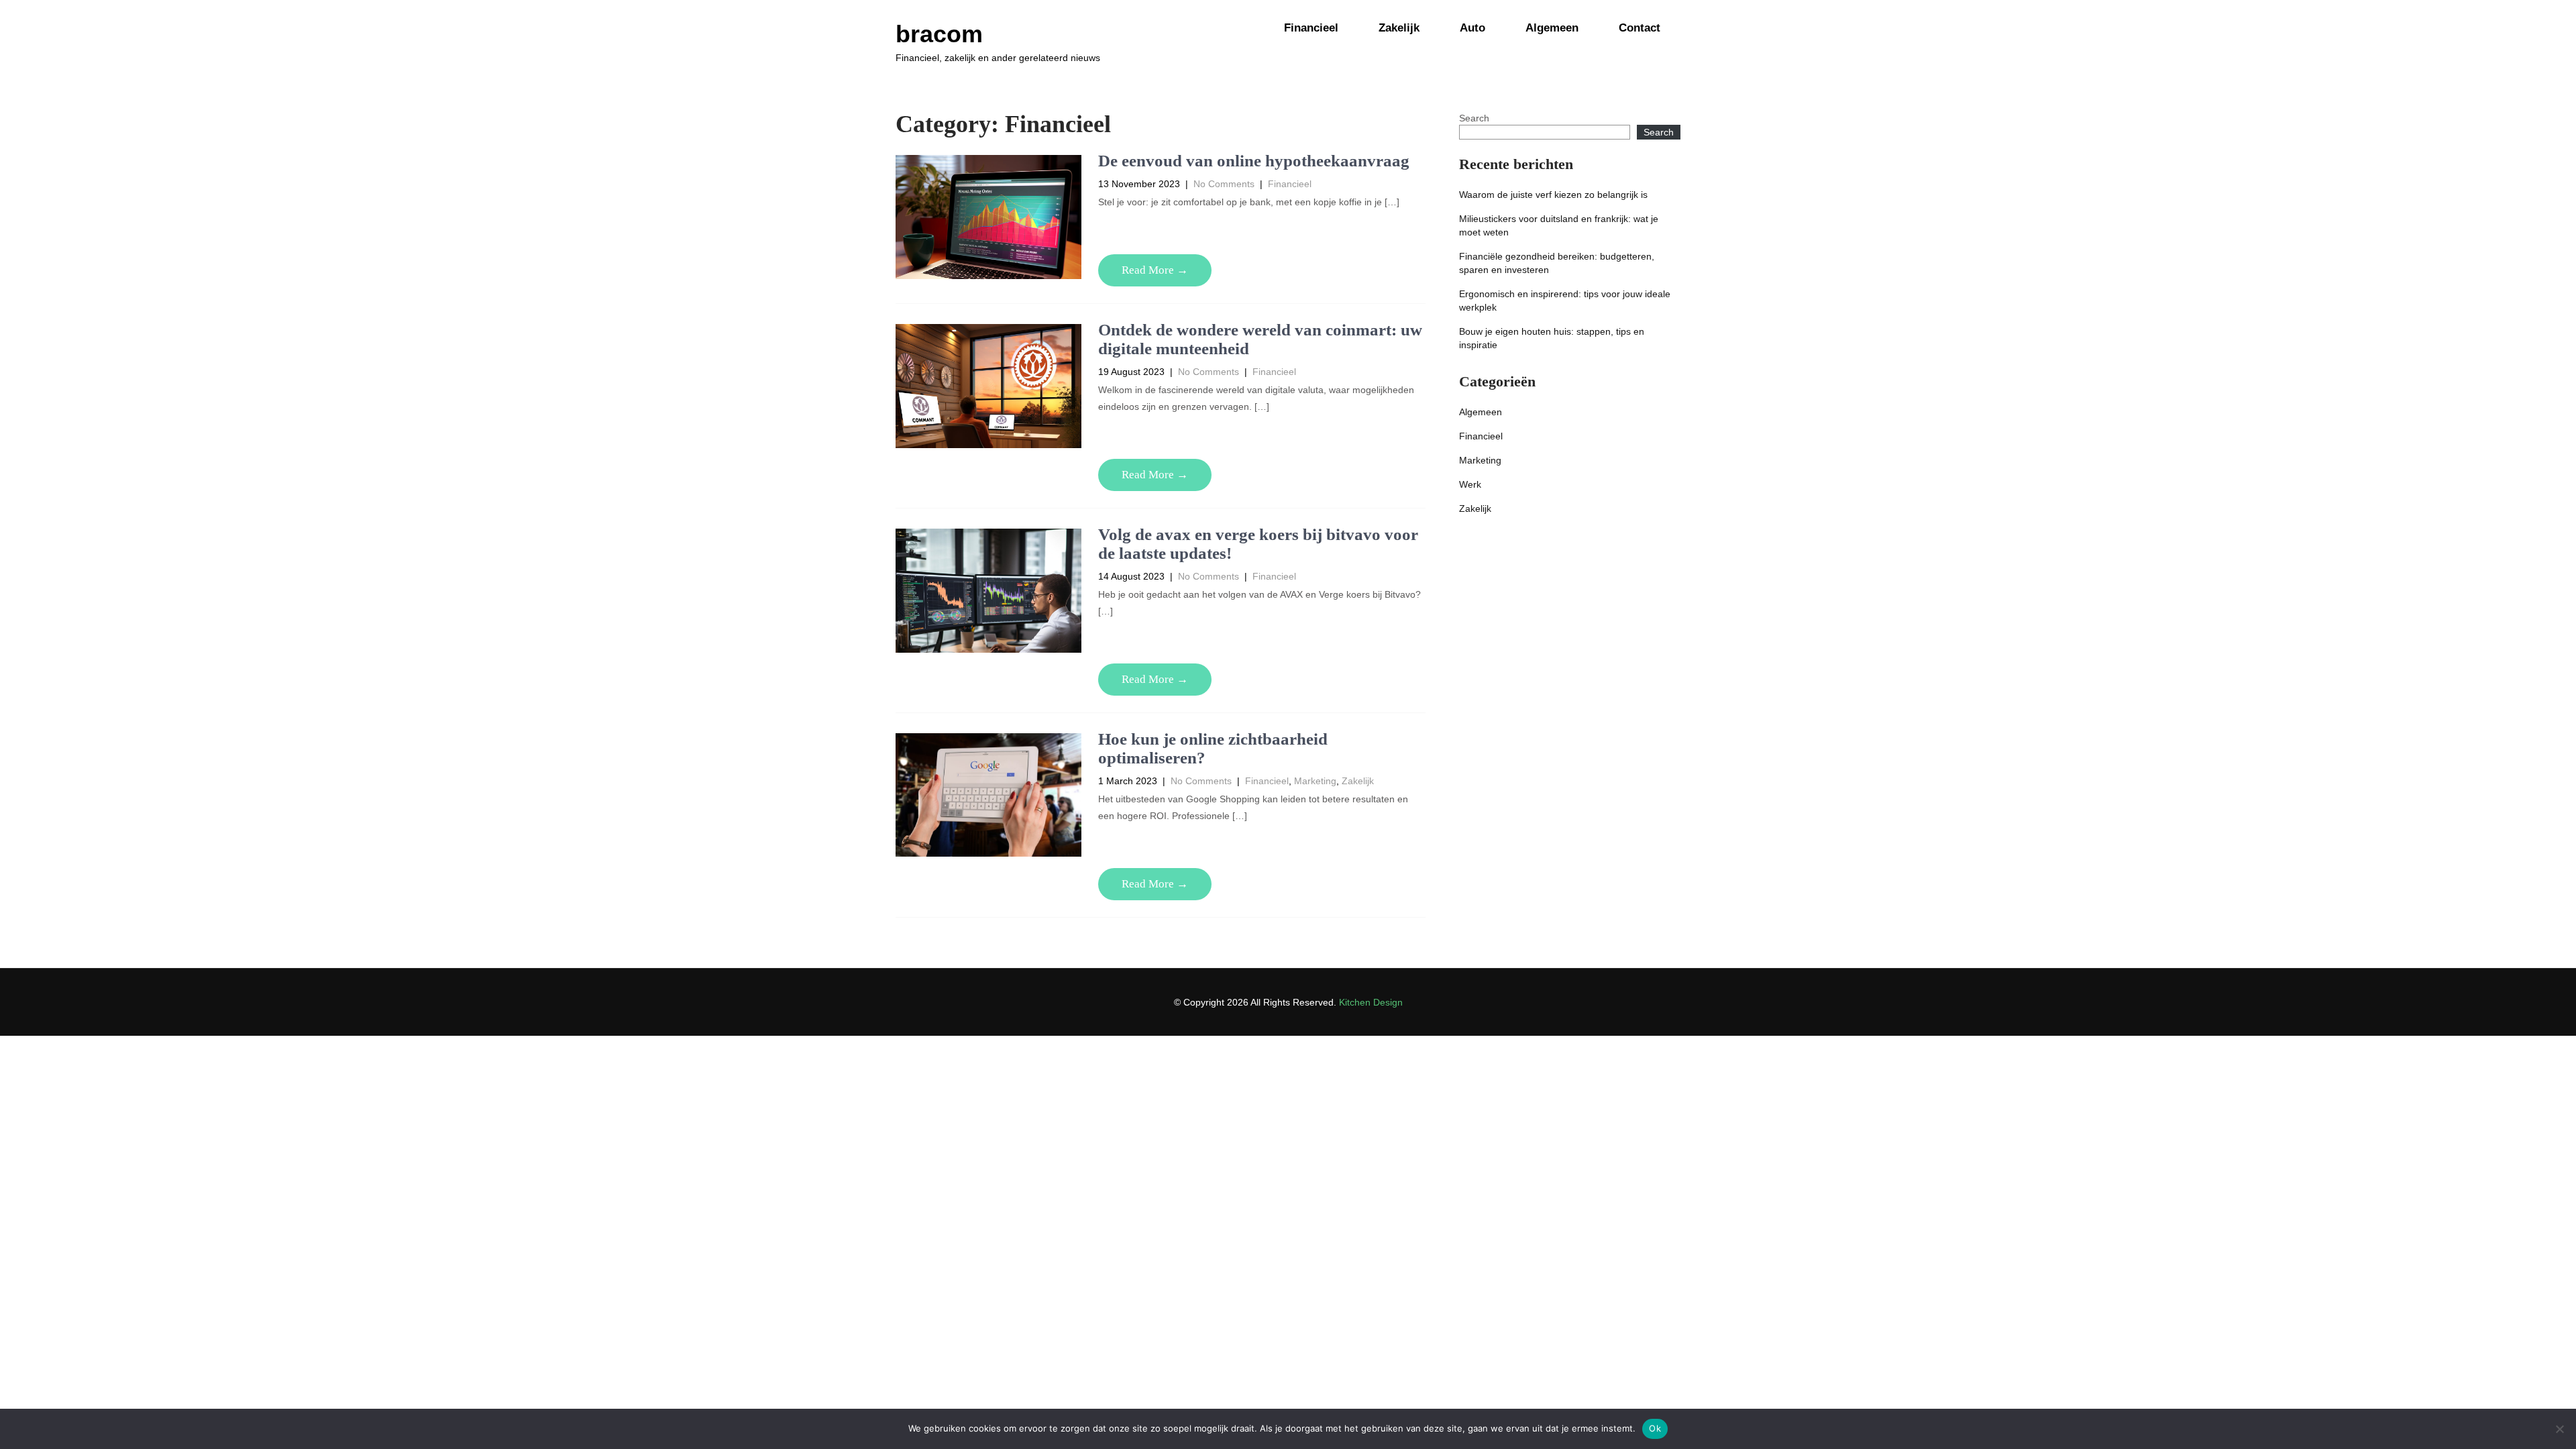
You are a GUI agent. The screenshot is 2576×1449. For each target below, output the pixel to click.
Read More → (1155, 270)
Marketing (1315, 781)
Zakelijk (1399, 28)
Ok (1655, 1428)
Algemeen (1552, 28)
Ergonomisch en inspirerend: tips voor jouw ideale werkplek (1565, 301)
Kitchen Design (1371, 1002)
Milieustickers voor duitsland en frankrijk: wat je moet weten (1559, 225)
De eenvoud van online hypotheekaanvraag (1254, 161)
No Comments (1224, 184)
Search (1474, 118)
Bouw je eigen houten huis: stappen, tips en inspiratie (1552, 338)
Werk (1470, 484)
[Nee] (2559, 1429)
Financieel (1311, 28)
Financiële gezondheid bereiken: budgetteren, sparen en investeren (1557, 263)
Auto (1472, 28)
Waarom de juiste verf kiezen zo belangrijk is (1553, 195)
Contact (1640, 28)
